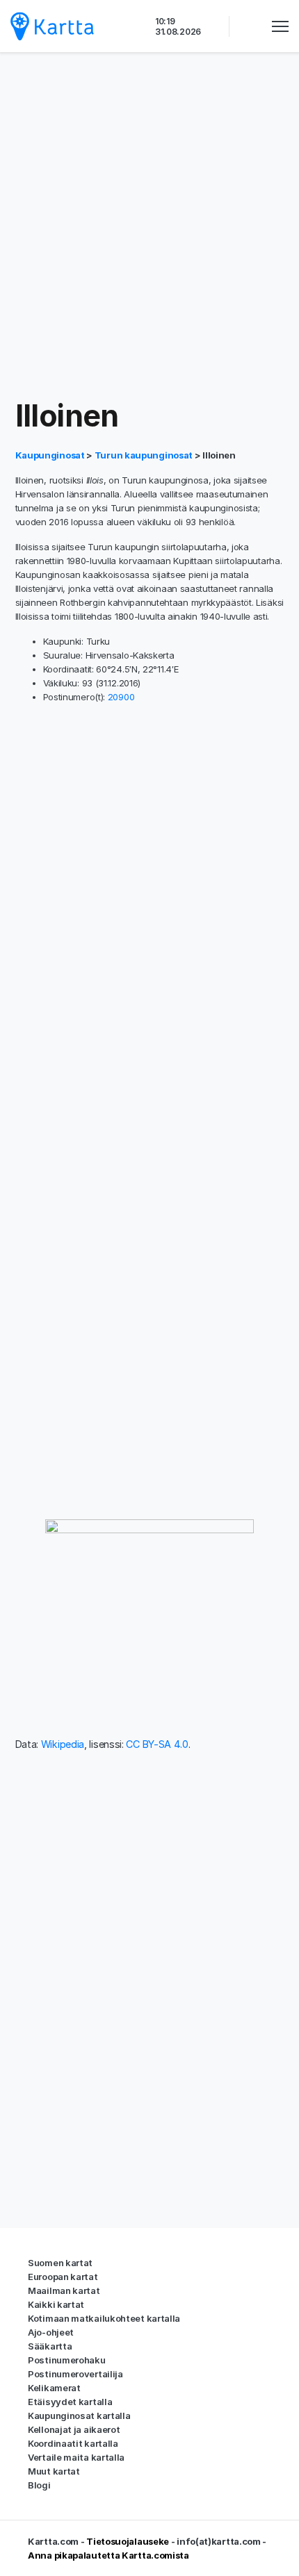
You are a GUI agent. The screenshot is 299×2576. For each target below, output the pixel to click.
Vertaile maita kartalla (76, 2457)
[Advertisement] (149, 226)
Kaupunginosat (51, 455)
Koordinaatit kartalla (73, 2443)
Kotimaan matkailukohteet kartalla (104, 2318)
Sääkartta (50, 2346)
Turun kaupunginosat (144, 455)
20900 (121, 697)
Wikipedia (63, 1744)
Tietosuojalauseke (128, 2541)
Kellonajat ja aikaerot (74, 2429)
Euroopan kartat (63, 2277)
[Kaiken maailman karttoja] (52, 26)
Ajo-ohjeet (51, 2332)
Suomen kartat (60, 2263)
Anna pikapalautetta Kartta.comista (108, 2555)
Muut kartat (54, 2471)
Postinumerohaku (67, 2360)
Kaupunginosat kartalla (79, 2416)
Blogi (39, 2485)
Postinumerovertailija (75, 2374)
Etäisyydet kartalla (70, 2402)
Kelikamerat (54, 2388)
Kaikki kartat (56, 2304)
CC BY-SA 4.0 (157, 1744)
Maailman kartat (64, 2290)
